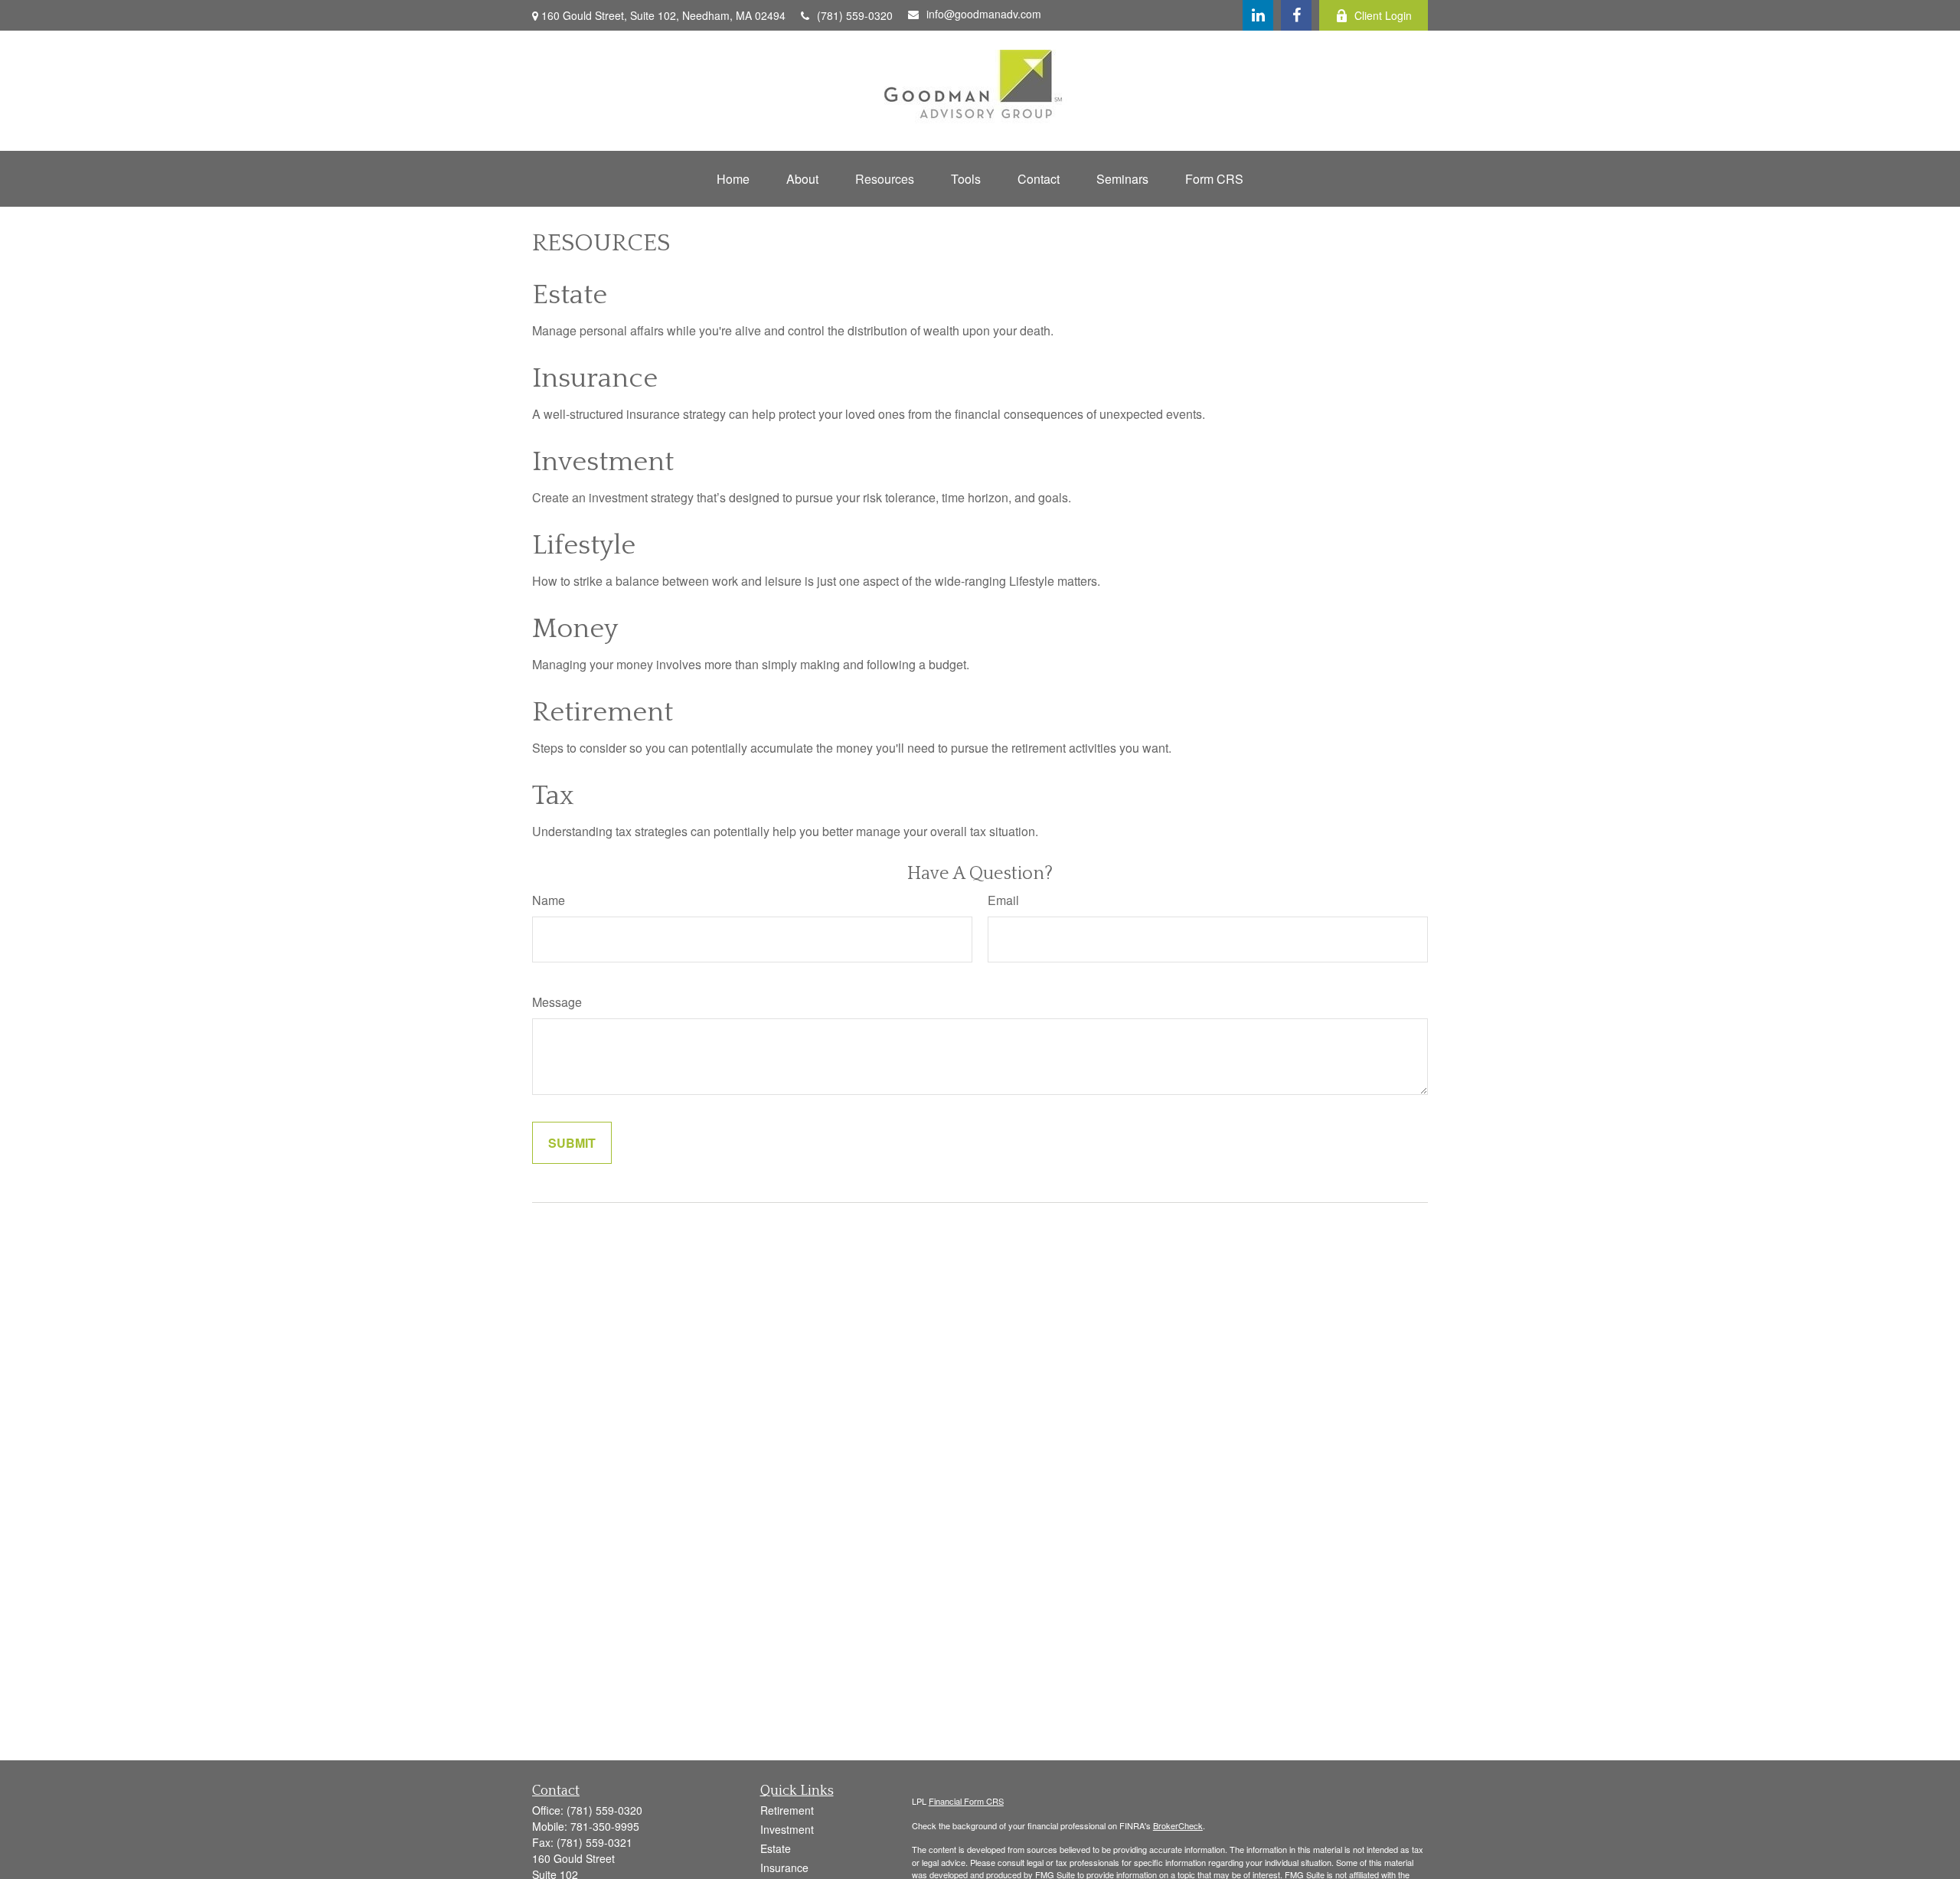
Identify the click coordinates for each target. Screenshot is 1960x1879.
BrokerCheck (1178, 1825)
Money (575, 629)
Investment (603, 462)
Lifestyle (584, 545)
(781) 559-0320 (855, 15)
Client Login (1383, 15)
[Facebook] (1296, 15)
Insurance (595, 378)
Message (557, 1002)
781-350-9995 (605, 1826)
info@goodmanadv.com (984, 14)
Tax (553, 796)
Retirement (603, 712)
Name (549, 900)
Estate (570, 295)
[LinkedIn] (1258, 15)
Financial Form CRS (966, 1801)
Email (1003, 900)
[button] (733, 179)
